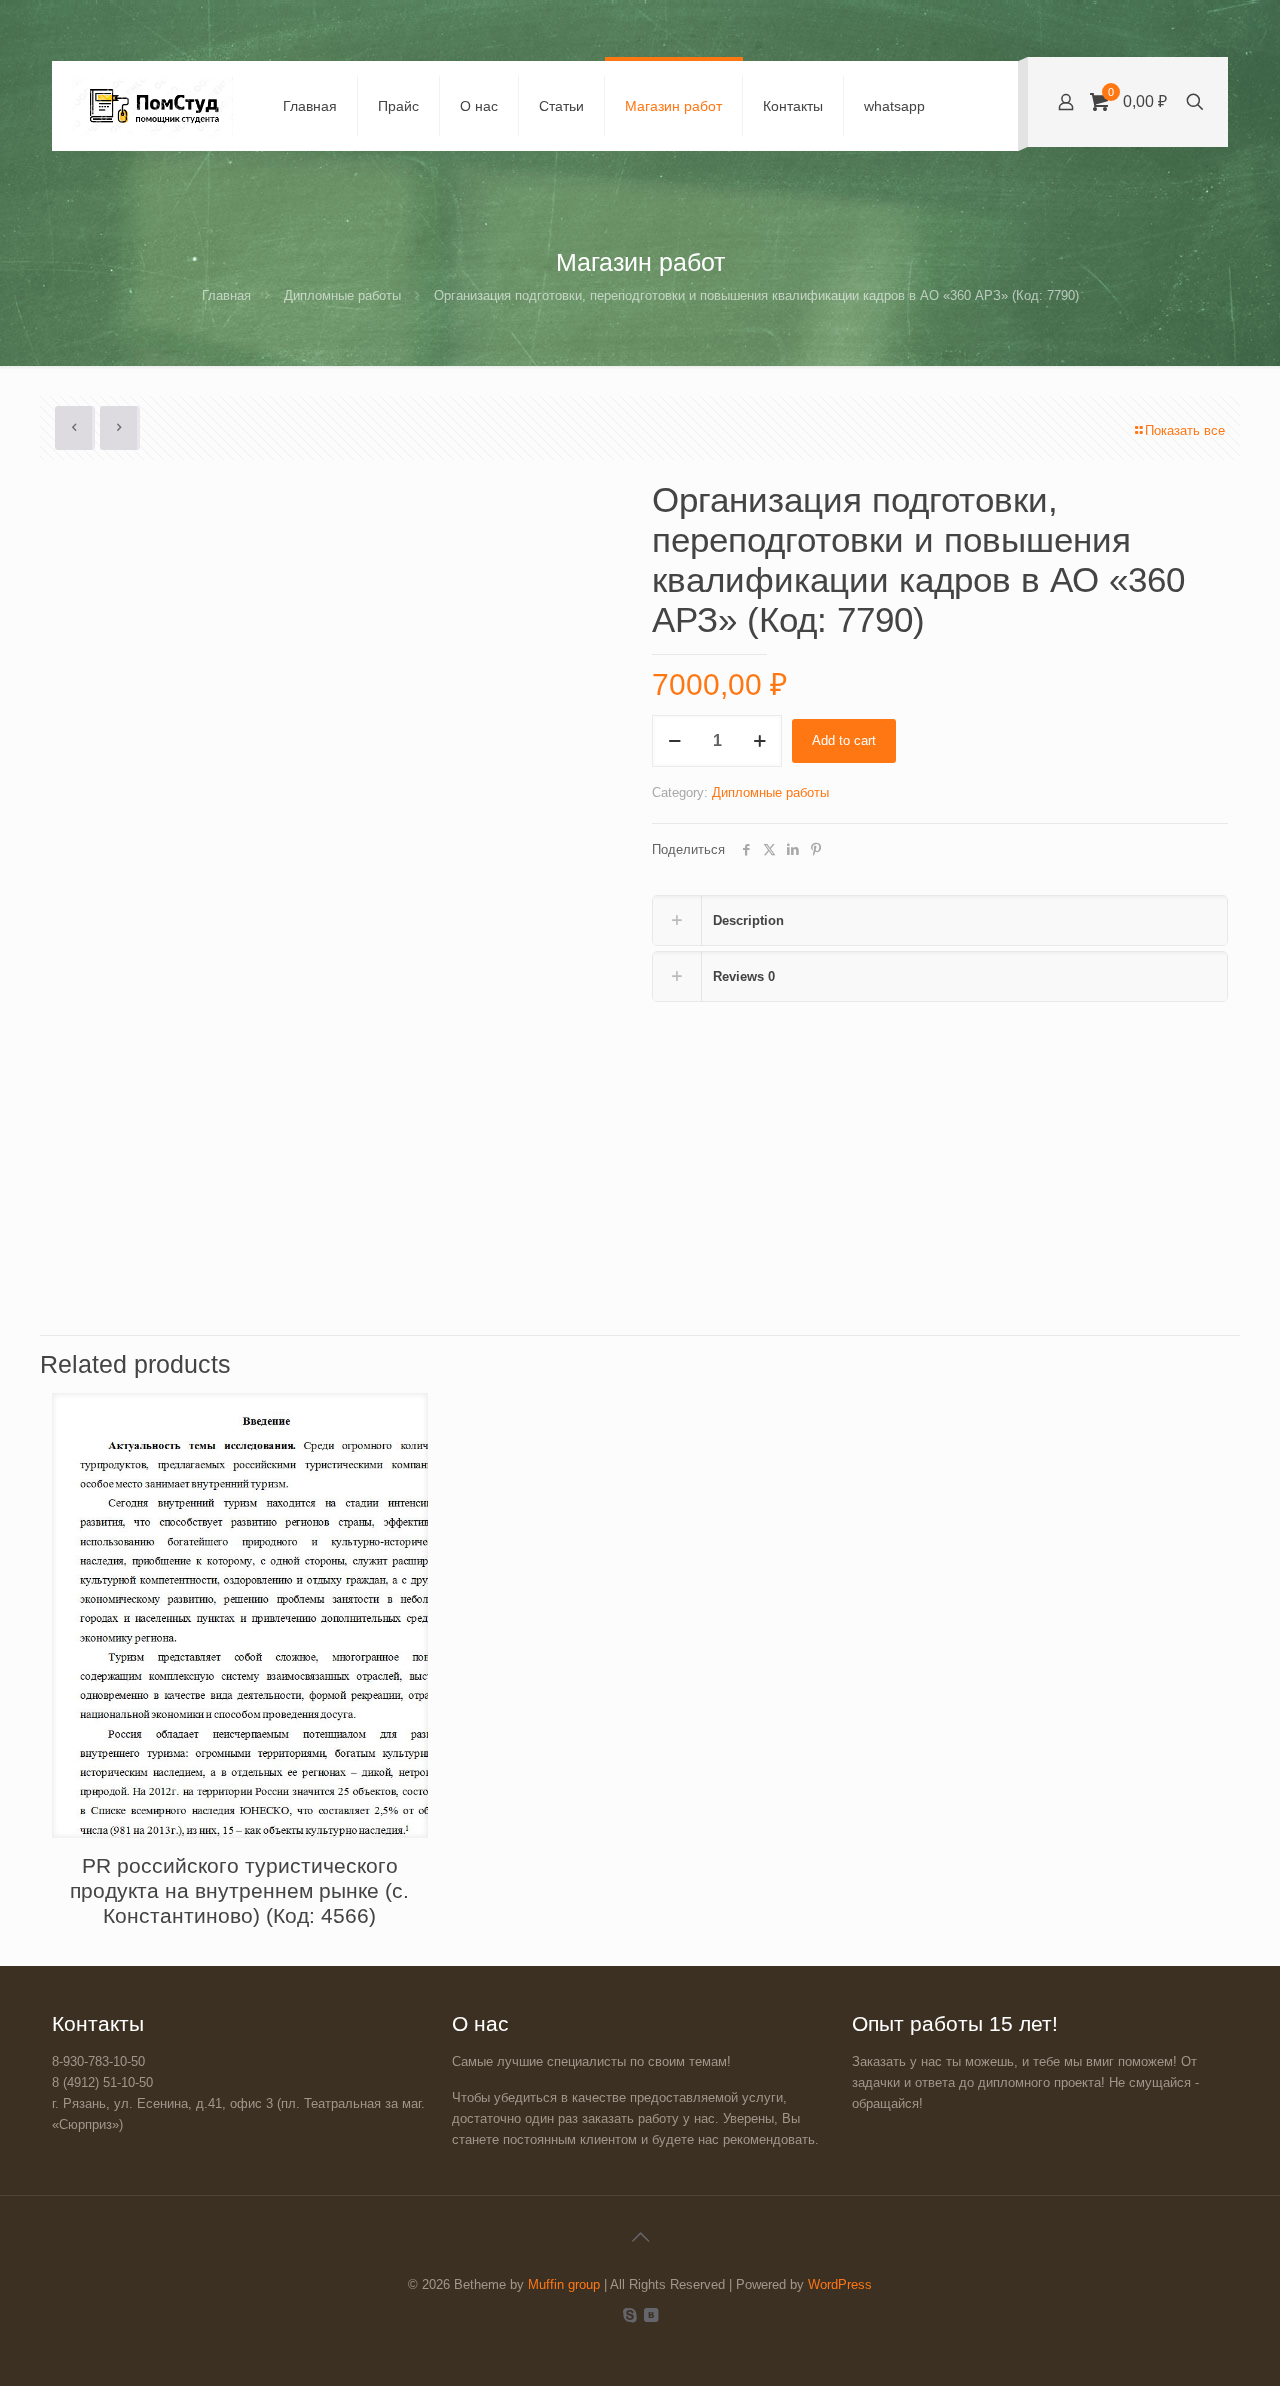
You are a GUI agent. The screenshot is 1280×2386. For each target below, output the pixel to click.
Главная (226, 295)
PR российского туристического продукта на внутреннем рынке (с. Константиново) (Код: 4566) (239, 1890)
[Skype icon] (629, 2314)
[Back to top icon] (640, 2237)
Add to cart (844, 740)
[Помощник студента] (152, 106)
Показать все (1185, 430)
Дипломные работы (342, 295)
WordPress (840, 2284)
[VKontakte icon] (650, 2314)
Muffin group (564, 2284)
